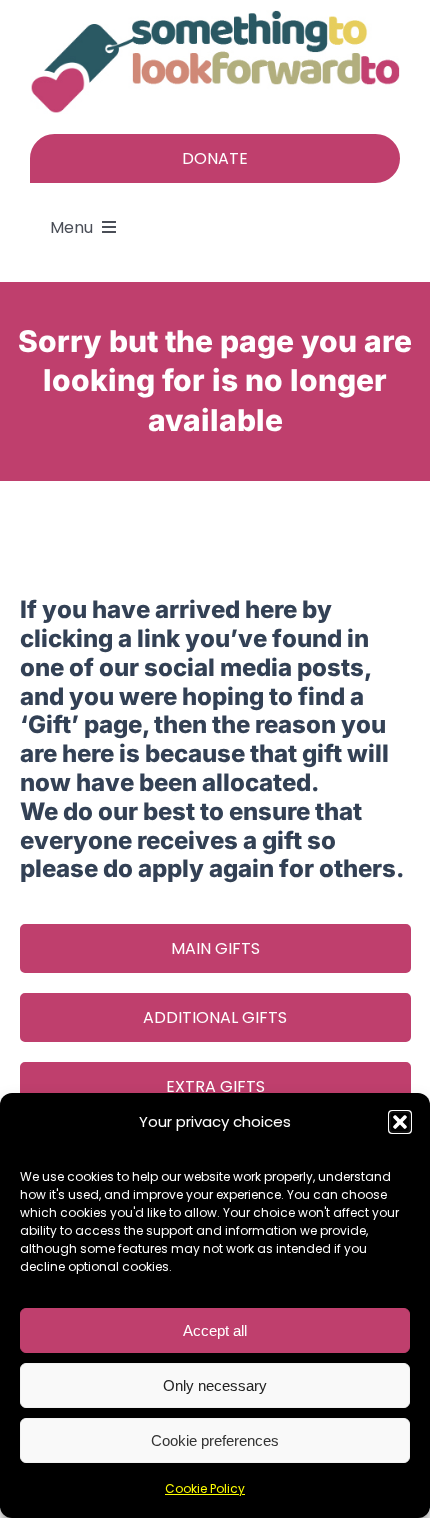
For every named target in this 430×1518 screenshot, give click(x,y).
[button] (400, 1122)
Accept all (215, 1330)
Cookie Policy (205, 1488)
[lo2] (215, 18)
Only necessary (215, 1385)
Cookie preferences (215, 1440)
